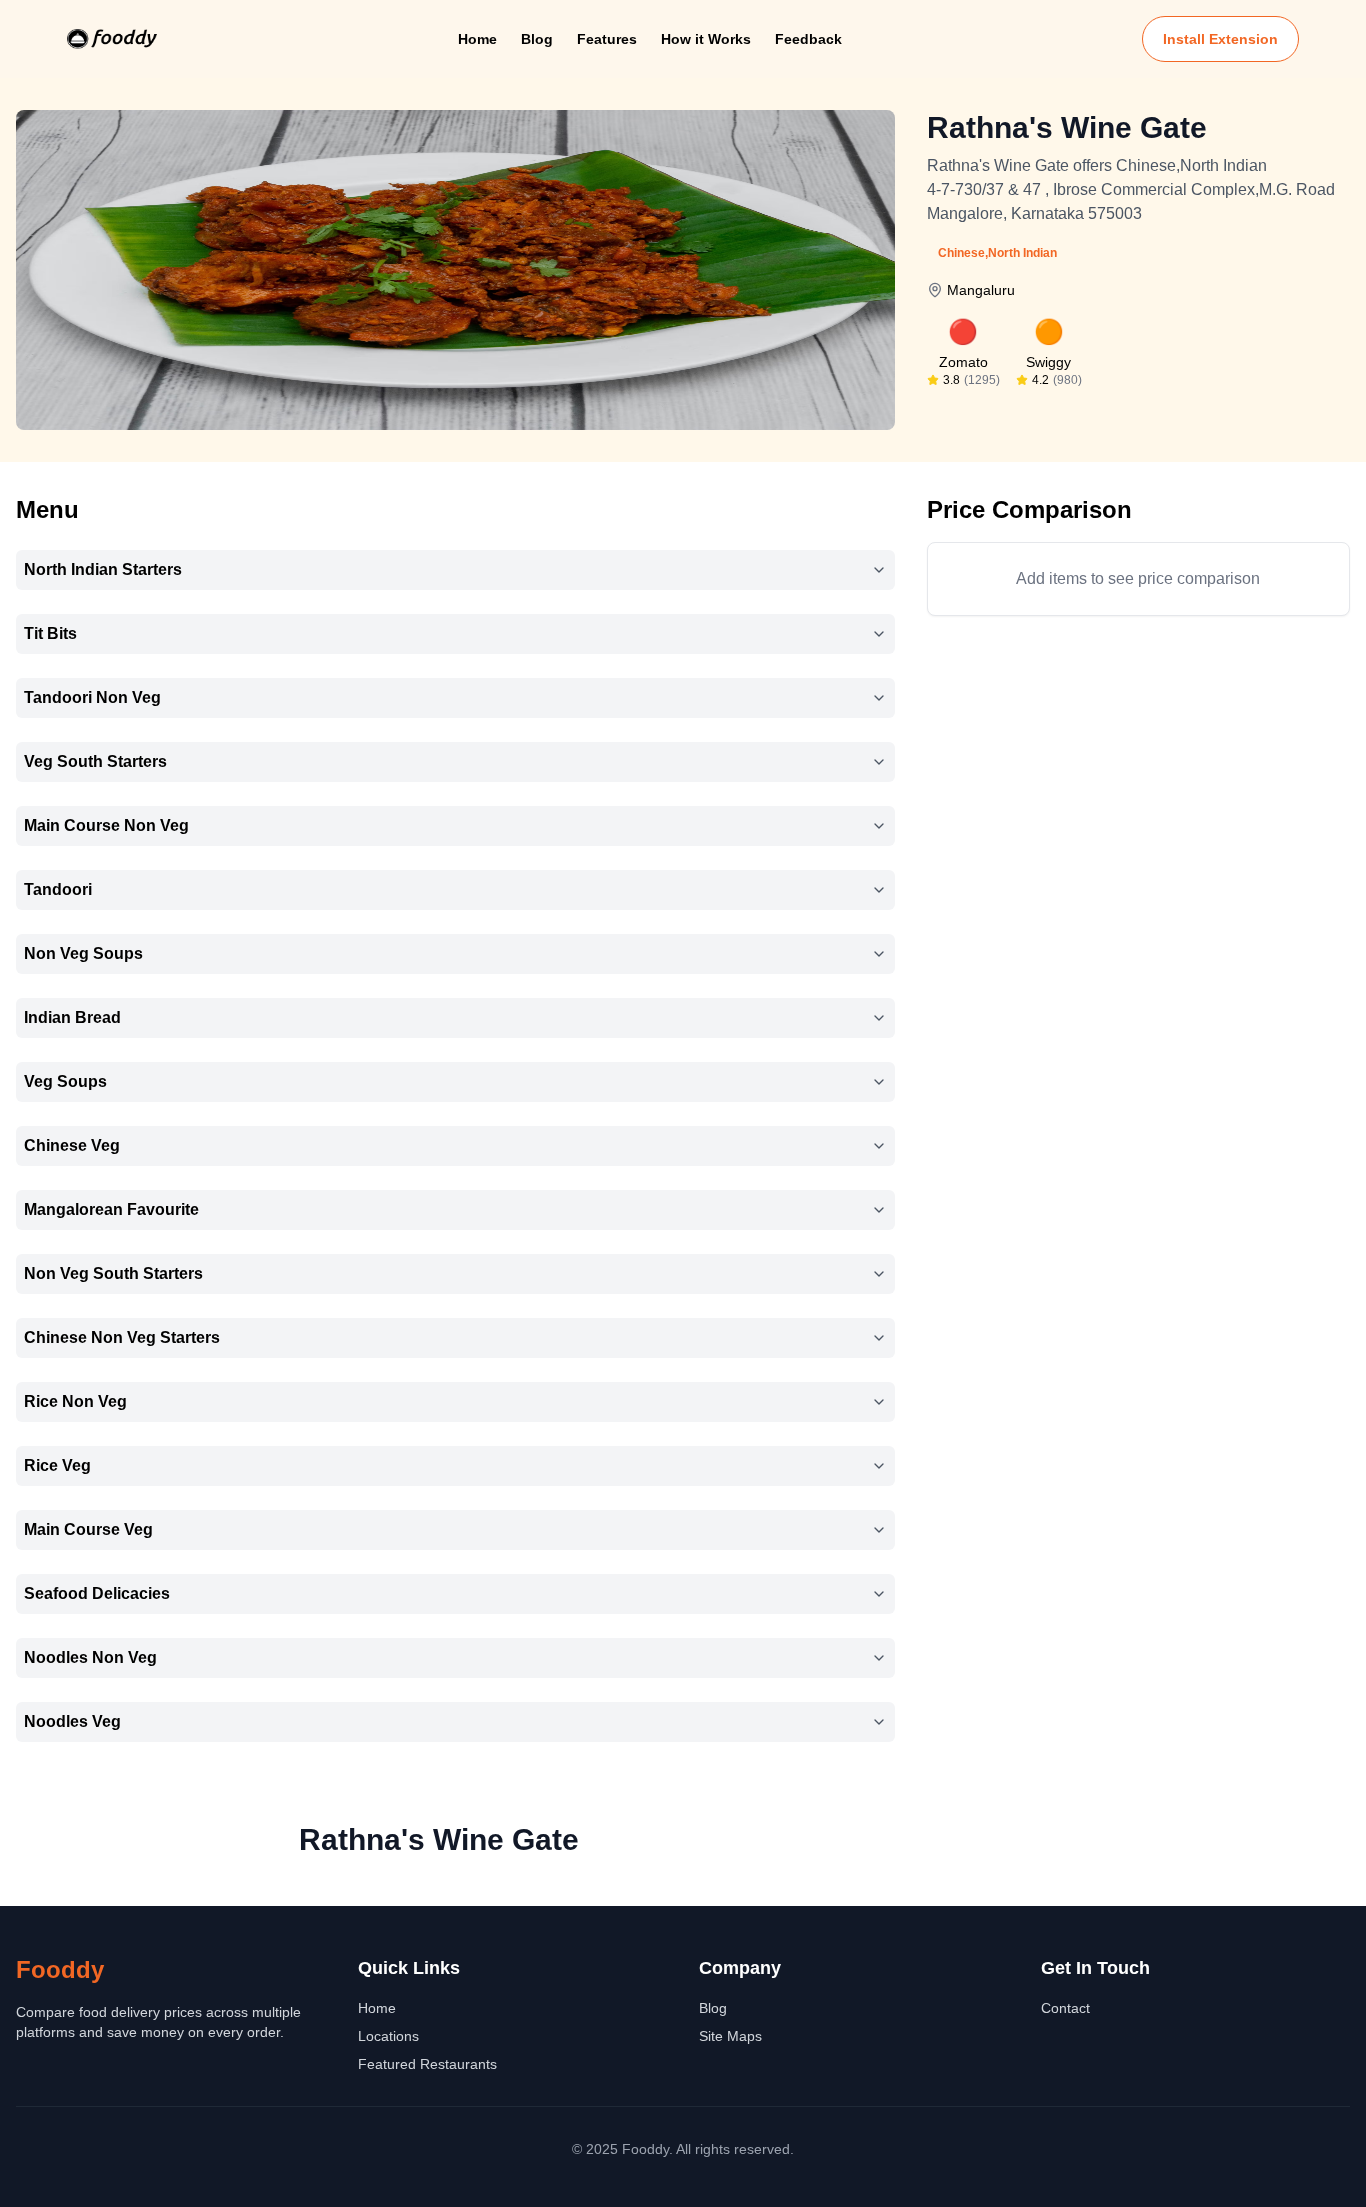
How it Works (706, 39)
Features (607, 39)
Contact (1065, 2008)
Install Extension (1220, 39)
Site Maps (730, 2036)
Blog (537, 39)
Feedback (808, 39)
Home (477, 39)
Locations (388, 2036)
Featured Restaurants (427, 2064)
